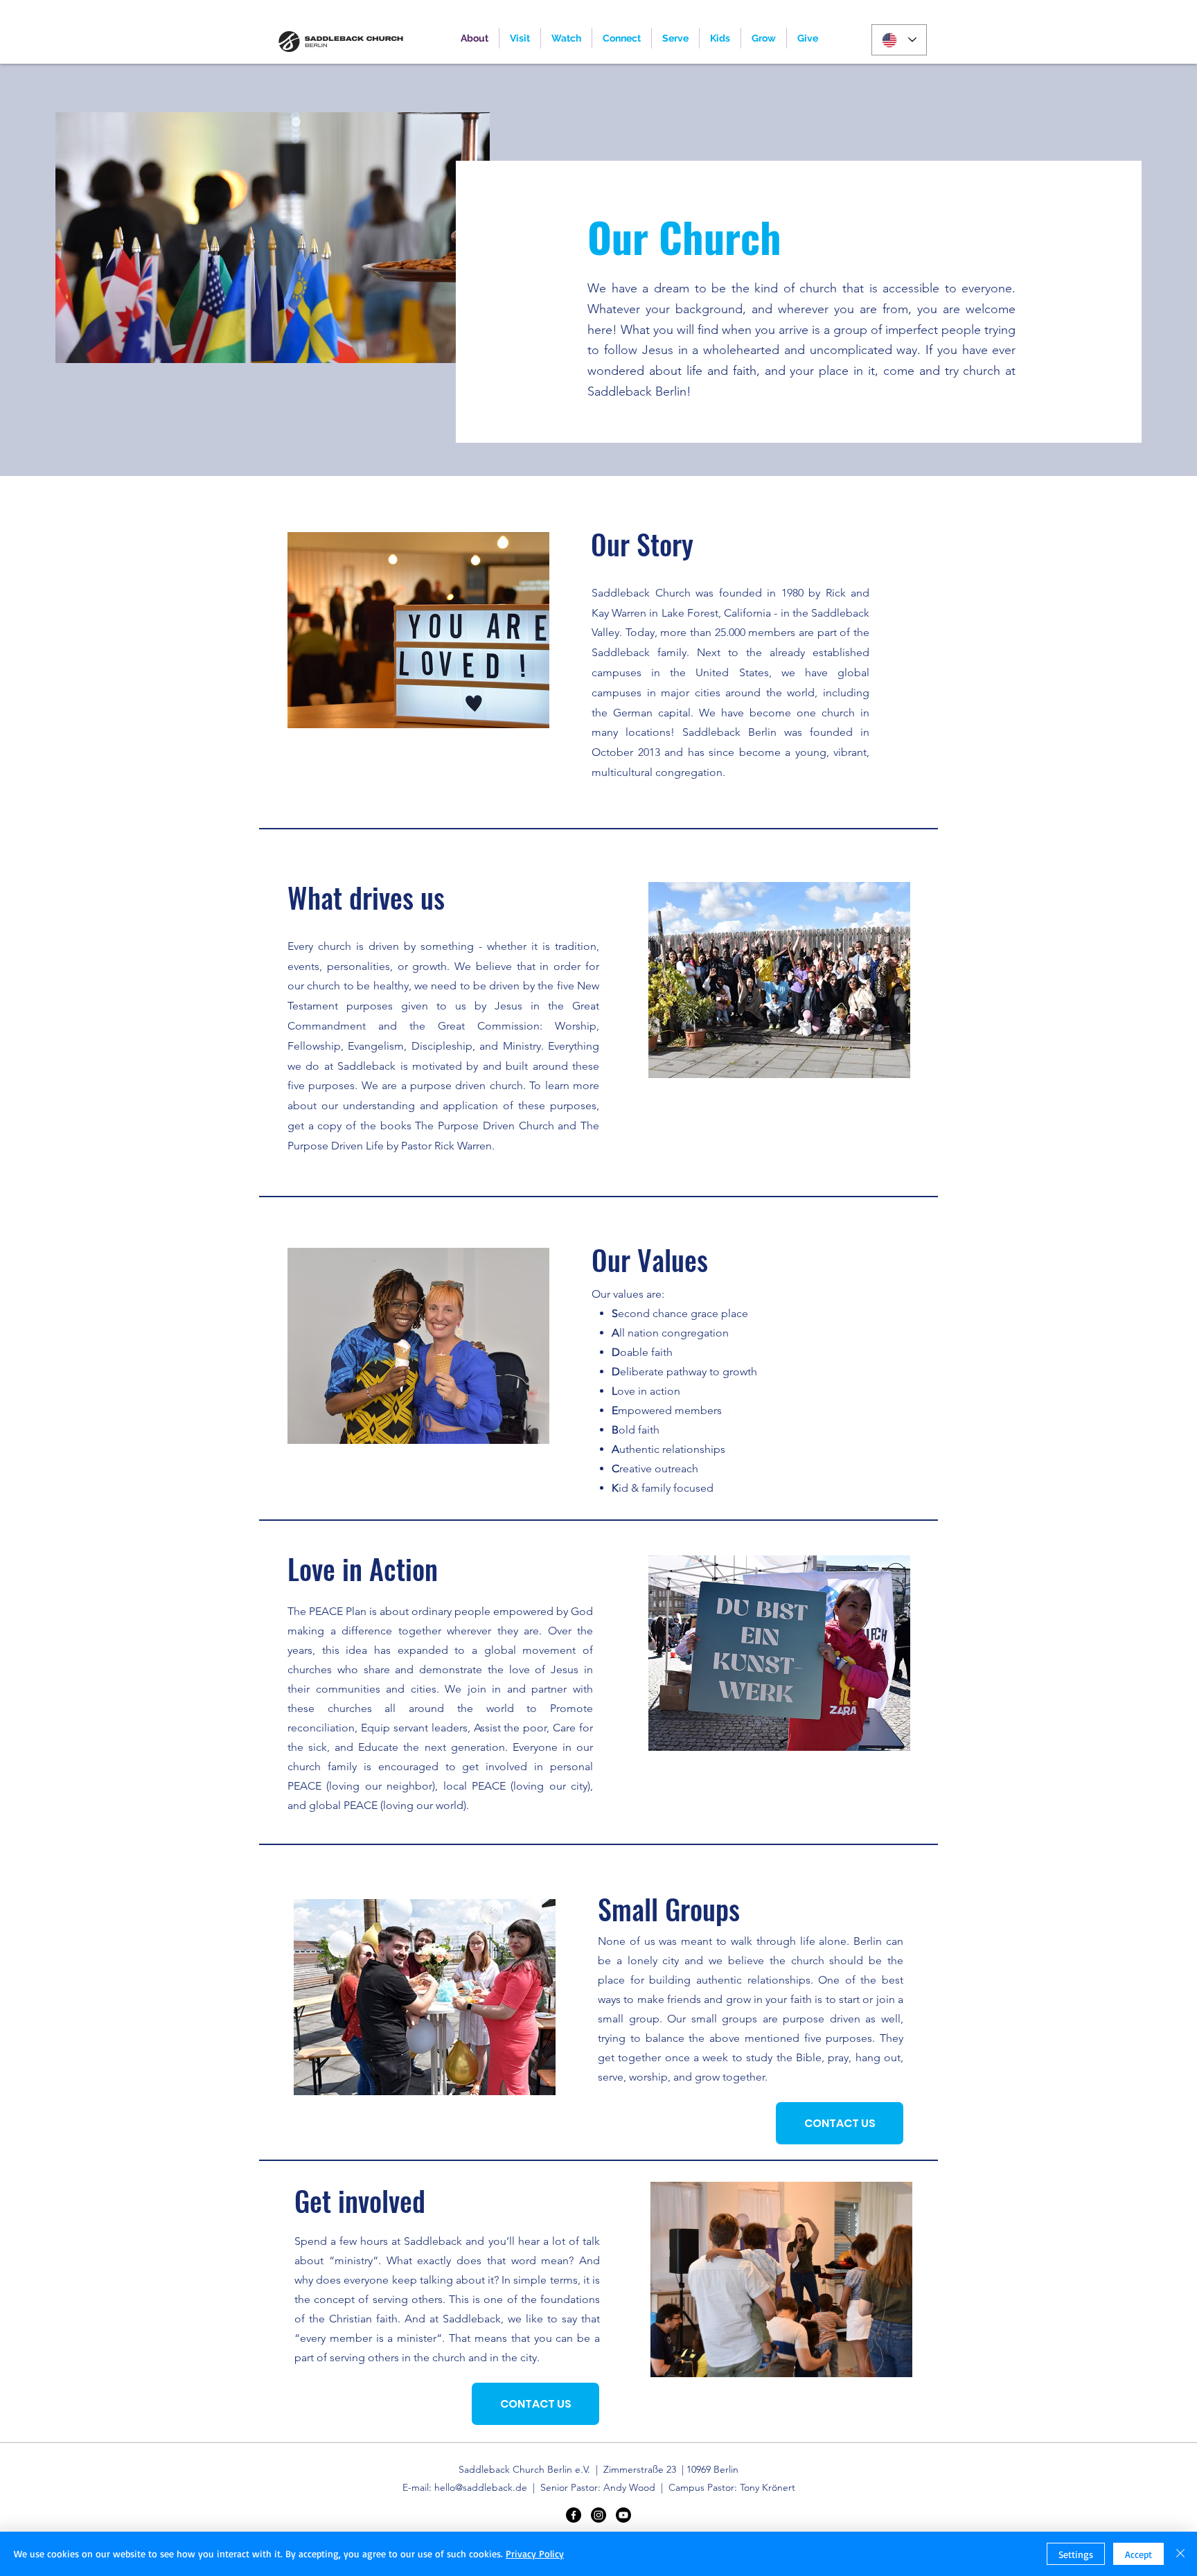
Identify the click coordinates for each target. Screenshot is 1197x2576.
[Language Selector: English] (899, 40)
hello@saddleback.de (481, 2487)
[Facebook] (574, 2515)
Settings (1076, 2554)
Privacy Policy (535, 2553)
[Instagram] (598, 2515)
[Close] (1180, 2554)
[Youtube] (623, 2515)
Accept (1138, 2554)
